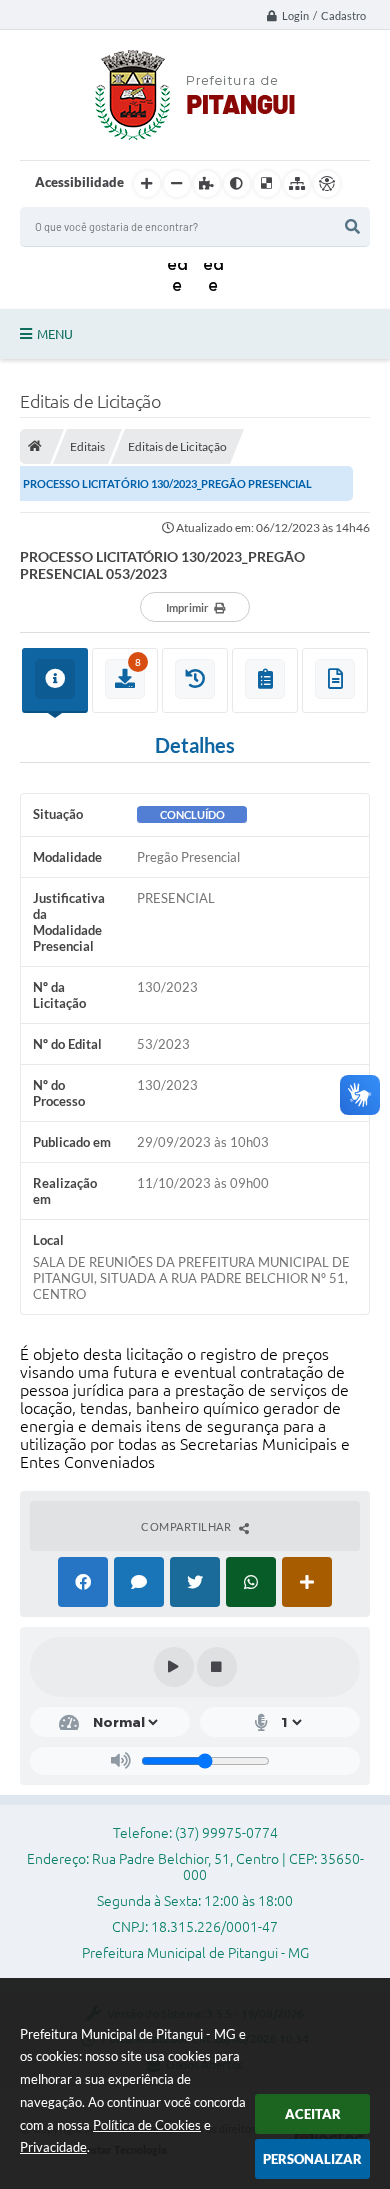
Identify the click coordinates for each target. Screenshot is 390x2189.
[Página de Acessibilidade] (327, 184)
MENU (55, 334)
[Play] (174, 1667)
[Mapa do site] (297, 184)
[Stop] (217, 1667)
